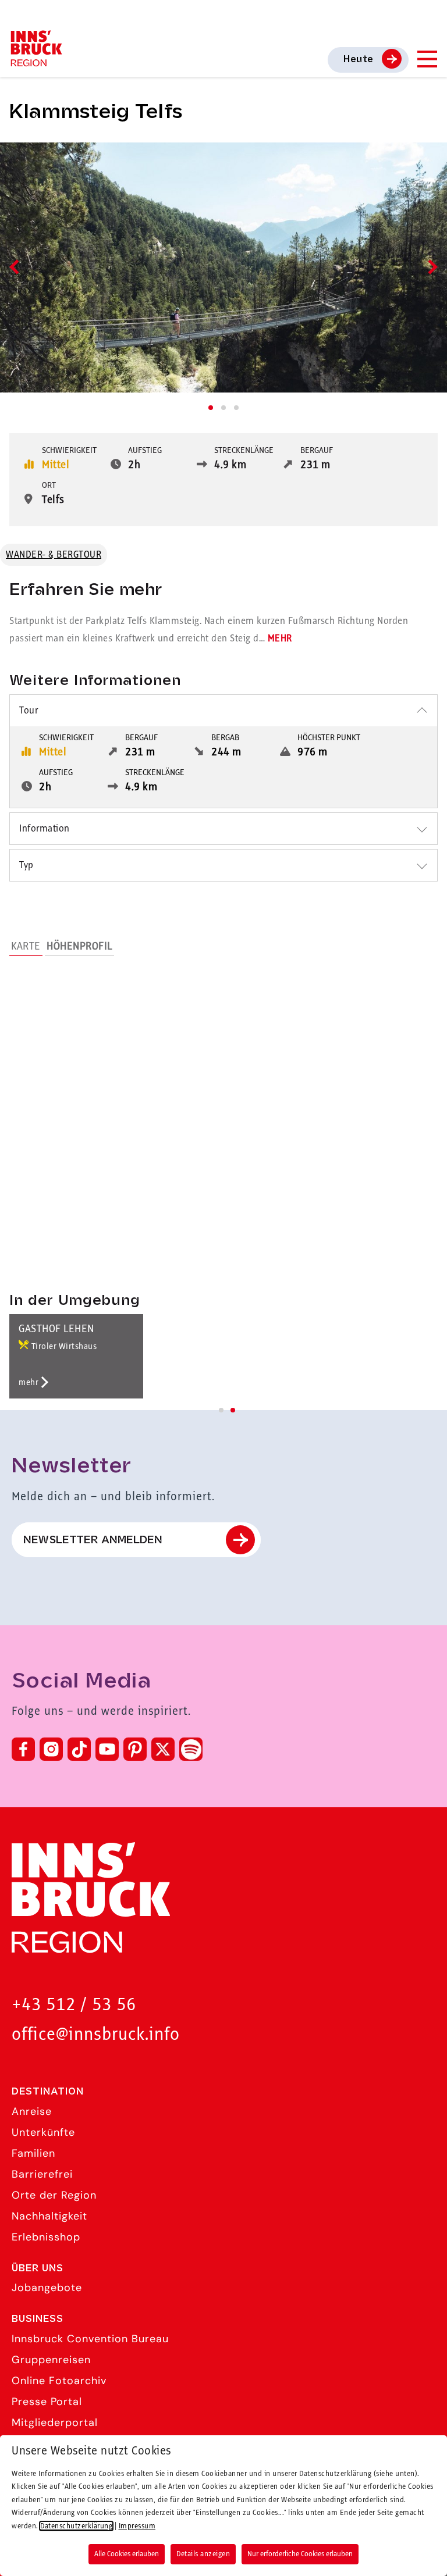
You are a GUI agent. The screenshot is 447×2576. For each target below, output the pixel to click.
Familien (33, 2153)
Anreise (32, 2111)
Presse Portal (47, 2402)
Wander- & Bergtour (54, 555)
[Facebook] (23, 1749)
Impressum (137, 2526)
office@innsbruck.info (96, 2035)
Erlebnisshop (46, 2237)
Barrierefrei (42, 2174)
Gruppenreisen (51, 2360)
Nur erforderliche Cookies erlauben (300, 2554)
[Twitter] (163, 1749)
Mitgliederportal (55, 2422)
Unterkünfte (43, 2132)
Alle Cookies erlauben (127, 2554)
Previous (17, 267)
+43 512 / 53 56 (74, 2005)
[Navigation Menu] (427, 59)
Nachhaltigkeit (49, 2216)
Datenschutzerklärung (76, 2526)
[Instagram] (51, 1749)
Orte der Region (54, 2195)
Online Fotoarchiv (59, 2381)
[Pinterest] (135, 1749)
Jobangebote (47, 2288)
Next (430, 267)
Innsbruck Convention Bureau (90, 2339)
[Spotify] (191, 1749)
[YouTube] (107, 1749)
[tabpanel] (223, 267)
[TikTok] (79, 1749)
